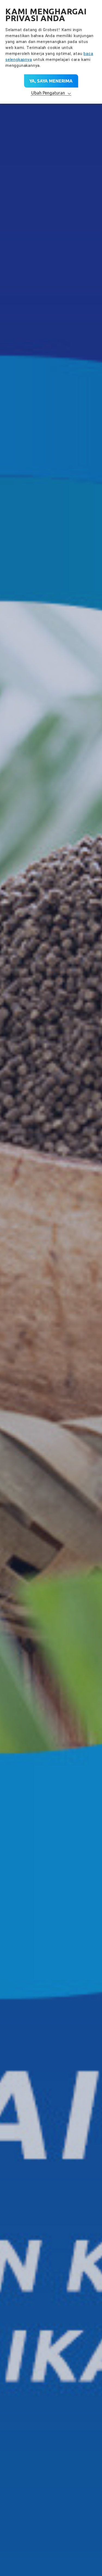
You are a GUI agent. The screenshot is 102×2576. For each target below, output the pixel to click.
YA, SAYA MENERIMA (51, 81)
